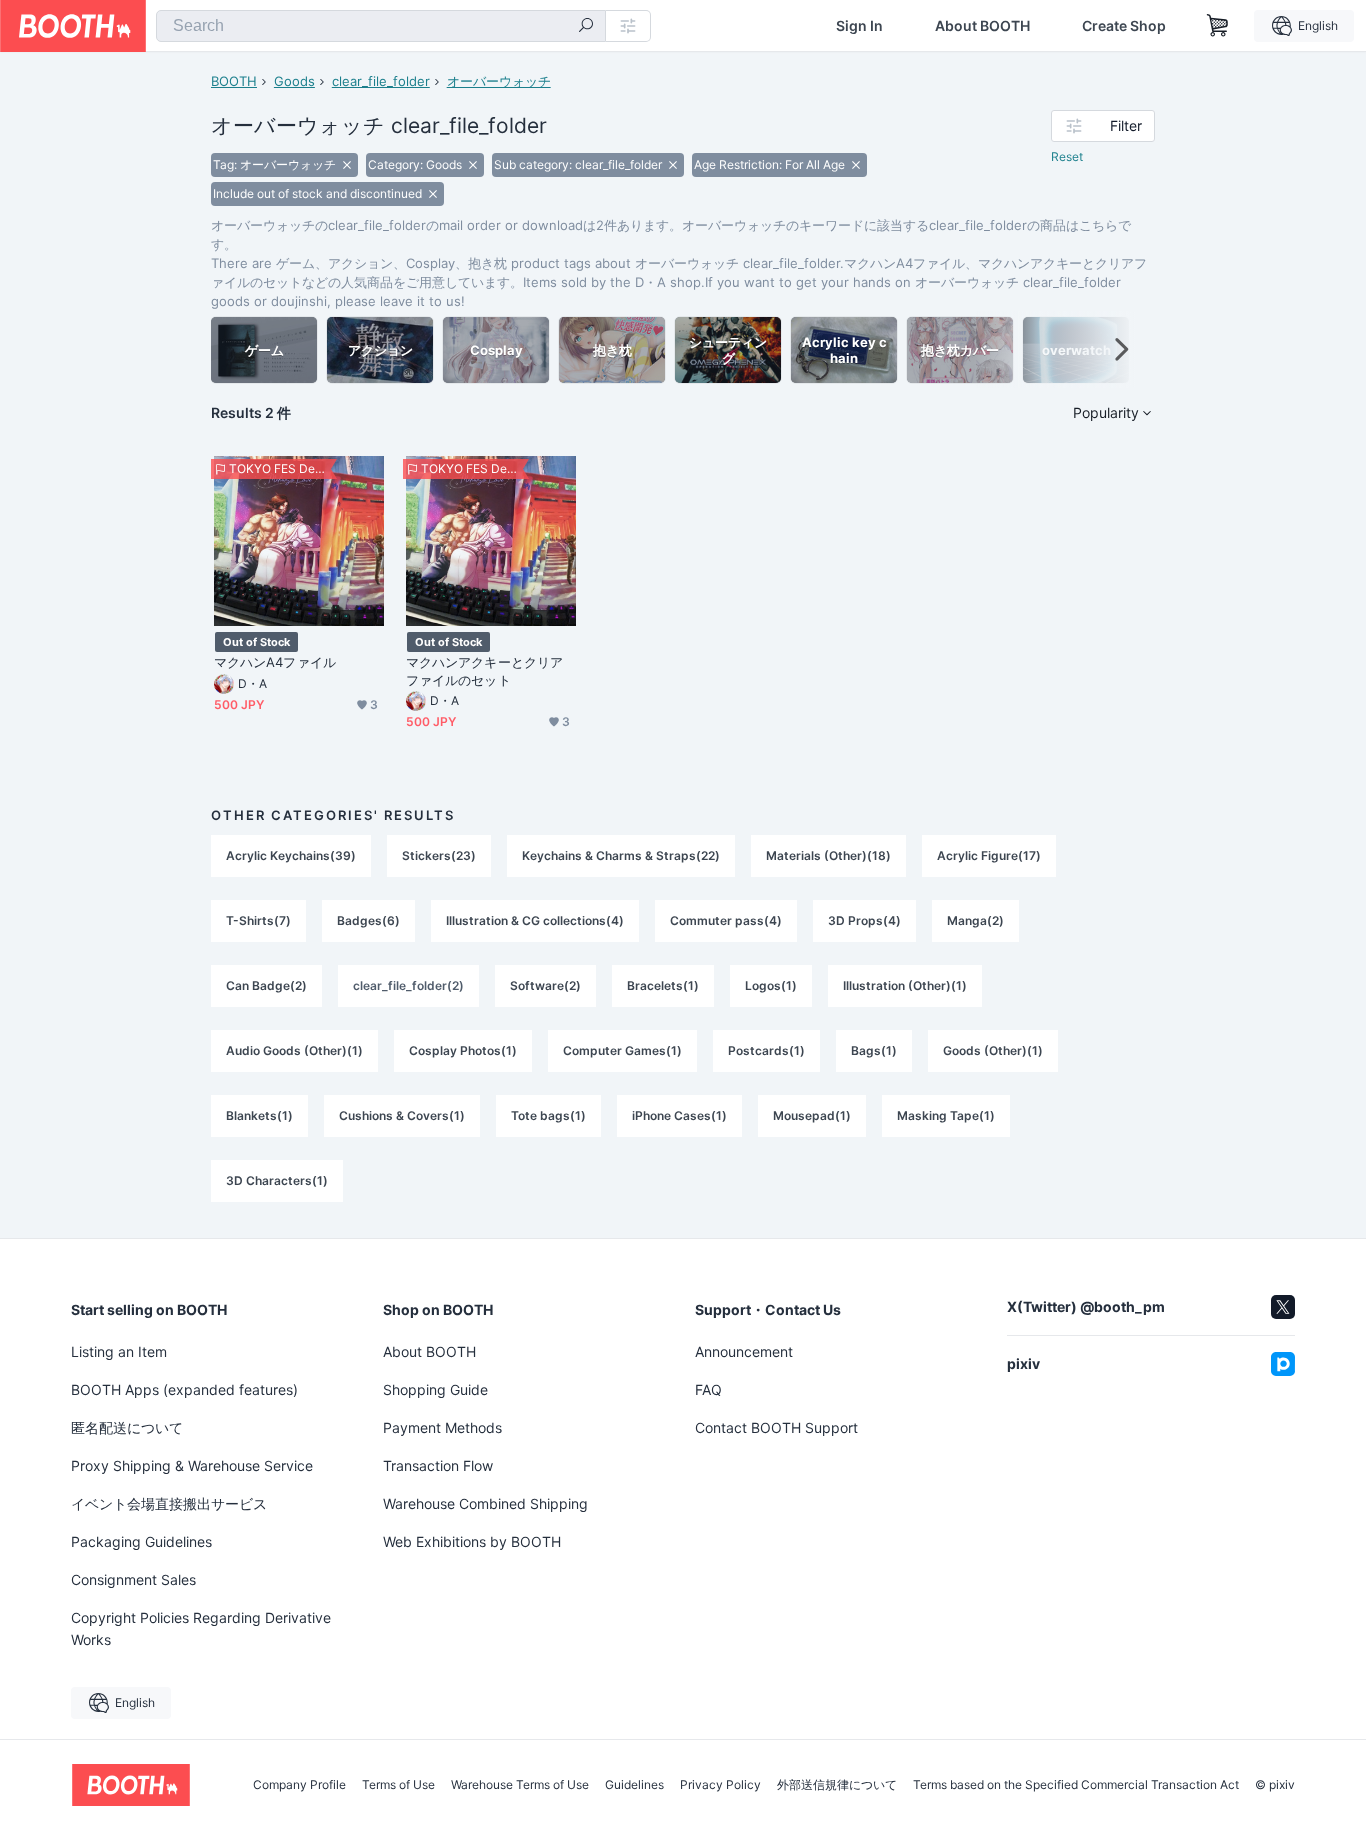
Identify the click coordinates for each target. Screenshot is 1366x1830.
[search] (586, 27)
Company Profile (299, 1785)
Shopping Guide (435, 1389)
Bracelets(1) (663, 985)
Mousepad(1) (812, 1115)
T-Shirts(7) (258, 920)
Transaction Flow (438, 1465)
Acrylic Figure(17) (989, 855)
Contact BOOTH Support (776, 1427)
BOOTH (234, 81)
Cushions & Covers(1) (402, 1115)
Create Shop (1124, 26)
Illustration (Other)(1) (905, 985)
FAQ (708, 1389)
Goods (294, 81)
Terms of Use (398, 1785)
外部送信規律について (837, 1785)
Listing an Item (119, 1351)
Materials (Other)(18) (828, 855)
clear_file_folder (381, 81)
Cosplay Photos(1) (463, 1050)
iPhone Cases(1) (679, 1115)
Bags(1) (874, 1050)
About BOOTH (982, 26)
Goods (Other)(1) (993, 1050)
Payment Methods (442, 1427)
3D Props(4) (864, 920)
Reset (1067, 156)
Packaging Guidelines (141, 1541)
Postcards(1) (766, 1050)
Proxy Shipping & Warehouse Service (192, 1465)
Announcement (744, 1351)
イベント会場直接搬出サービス (169, 1503)
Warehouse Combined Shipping (485, 1503)
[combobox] (381, 26)
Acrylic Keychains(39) (291, 855)
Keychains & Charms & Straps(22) (621, 855)
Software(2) (545, 985)
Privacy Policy (720, 1785)
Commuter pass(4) (726, 920)
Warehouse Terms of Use (520, 1785)
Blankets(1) (259, 1115)
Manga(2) (975, 920)
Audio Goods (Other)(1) (294, 1050)
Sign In (859, 26)
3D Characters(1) (277, 1180)
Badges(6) (368, 920)
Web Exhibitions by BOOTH (472, 1541)
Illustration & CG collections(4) (535, 920)
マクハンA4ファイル (275, 662)
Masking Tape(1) (946, 1115)
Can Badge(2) (266, 985)
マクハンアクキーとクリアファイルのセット (484, 670)
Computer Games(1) (622, 1050)
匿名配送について (127, 1427)
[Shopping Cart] (1218, 26)
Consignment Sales (133, 1579)
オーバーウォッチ (499, 81)
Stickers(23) (439, 855)
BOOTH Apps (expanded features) (184, 1389)
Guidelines (634, 1785)
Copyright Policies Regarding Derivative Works (201, 1628)
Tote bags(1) (548, 1115)
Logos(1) (771, 985)
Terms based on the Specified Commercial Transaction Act (1076, 1785)
